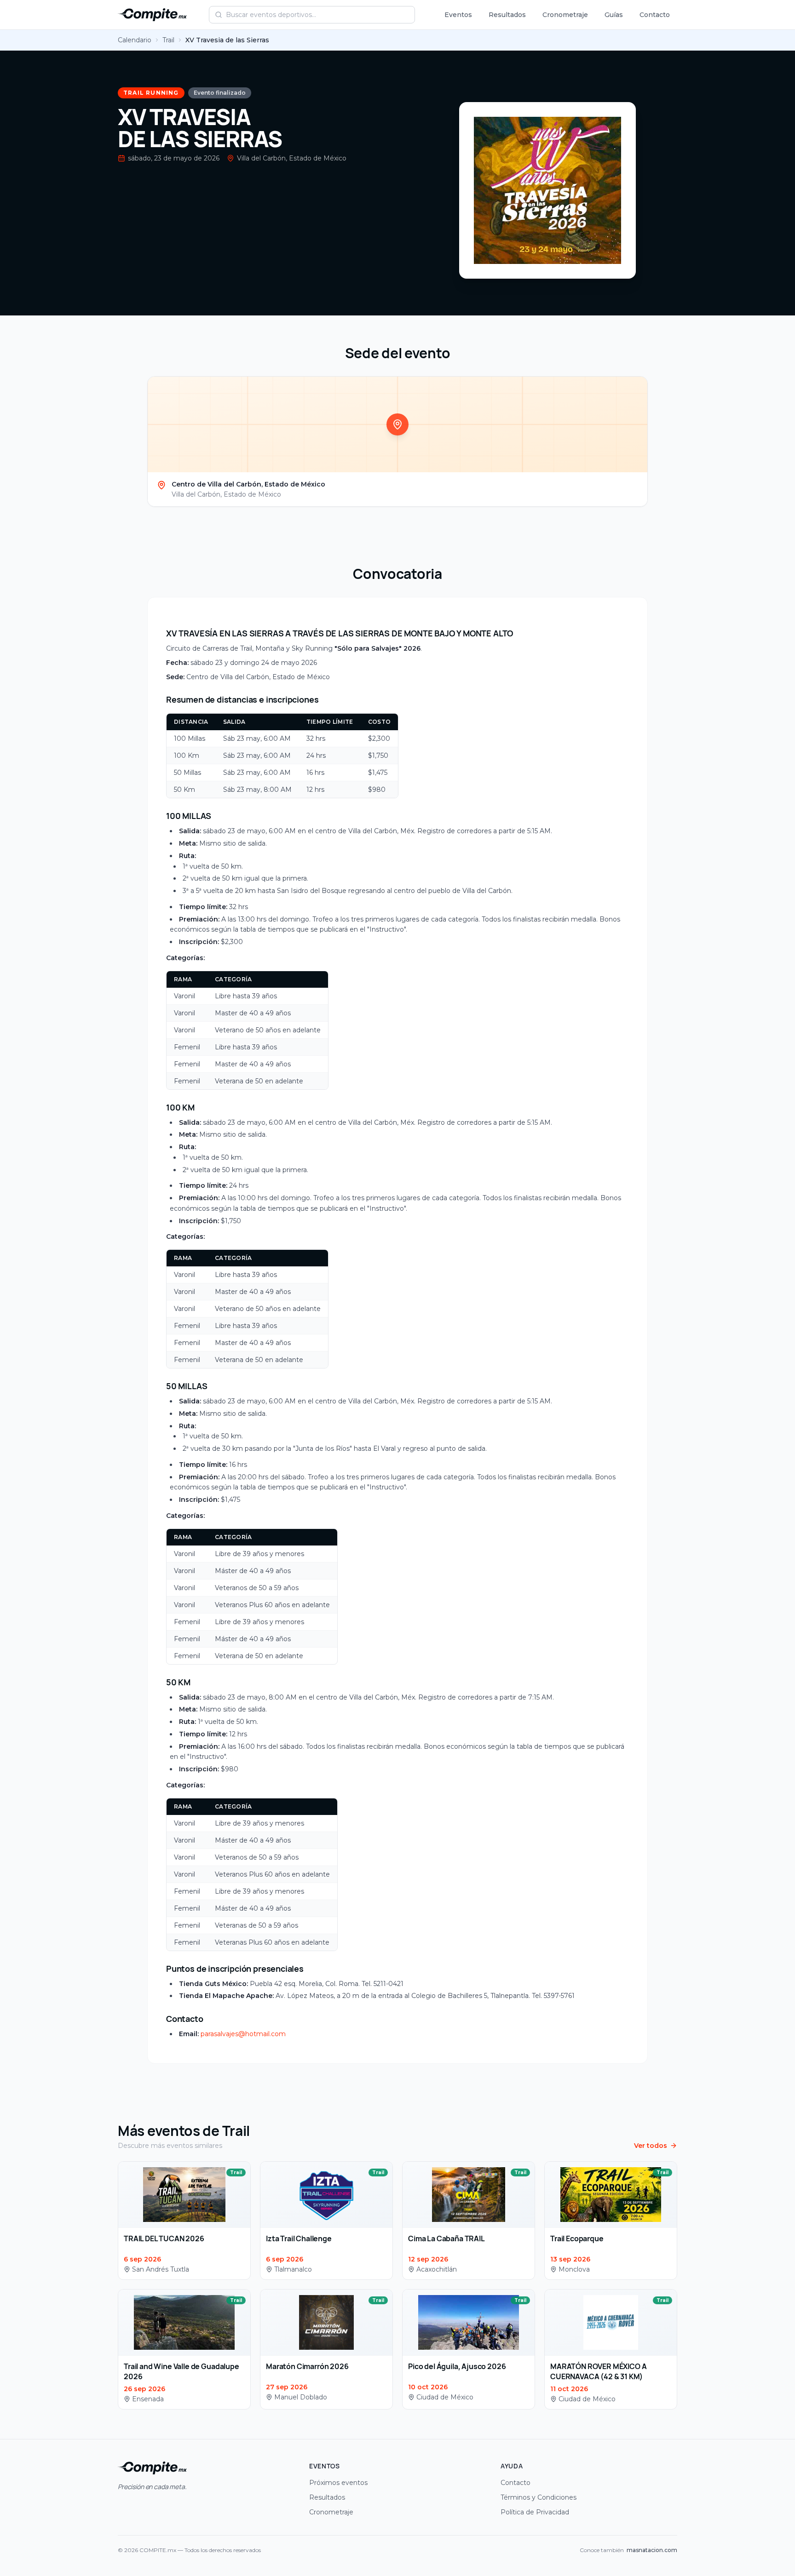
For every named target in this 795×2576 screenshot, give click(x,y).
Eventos (458, 15)
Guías (614, 15)
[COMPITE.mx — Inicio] (152, 15)
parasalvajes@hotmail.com (243, 2034)
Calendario (135, 40)
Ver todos (651, 2146)
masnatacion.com (652, 2550)
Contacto (655, 15)
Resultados (507, 15)
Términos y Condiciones (539, 2497)
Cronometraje (565, 15)
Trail (168, 40)
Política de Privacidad (535, 2512)
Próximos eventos (338, 2483)
